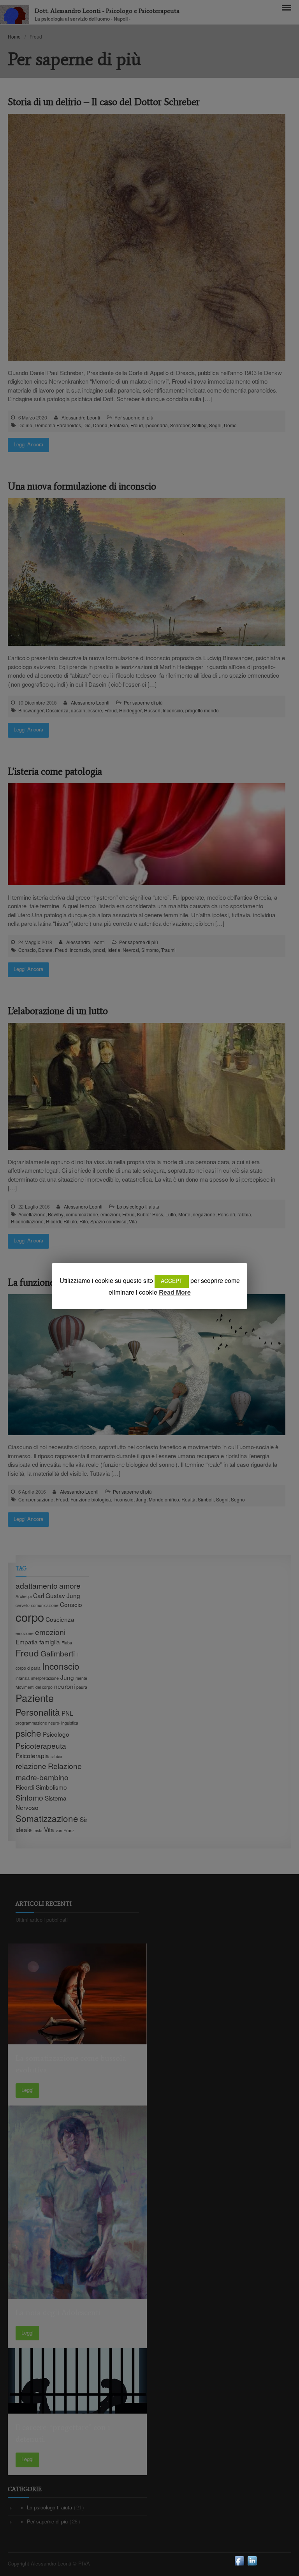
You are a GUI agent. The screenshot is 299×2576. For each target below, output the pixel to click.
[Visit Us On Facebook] (239, 2565)
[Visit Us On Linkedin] (252, 2565)
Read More (175, 1293)
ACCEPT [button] (172, 1281)
